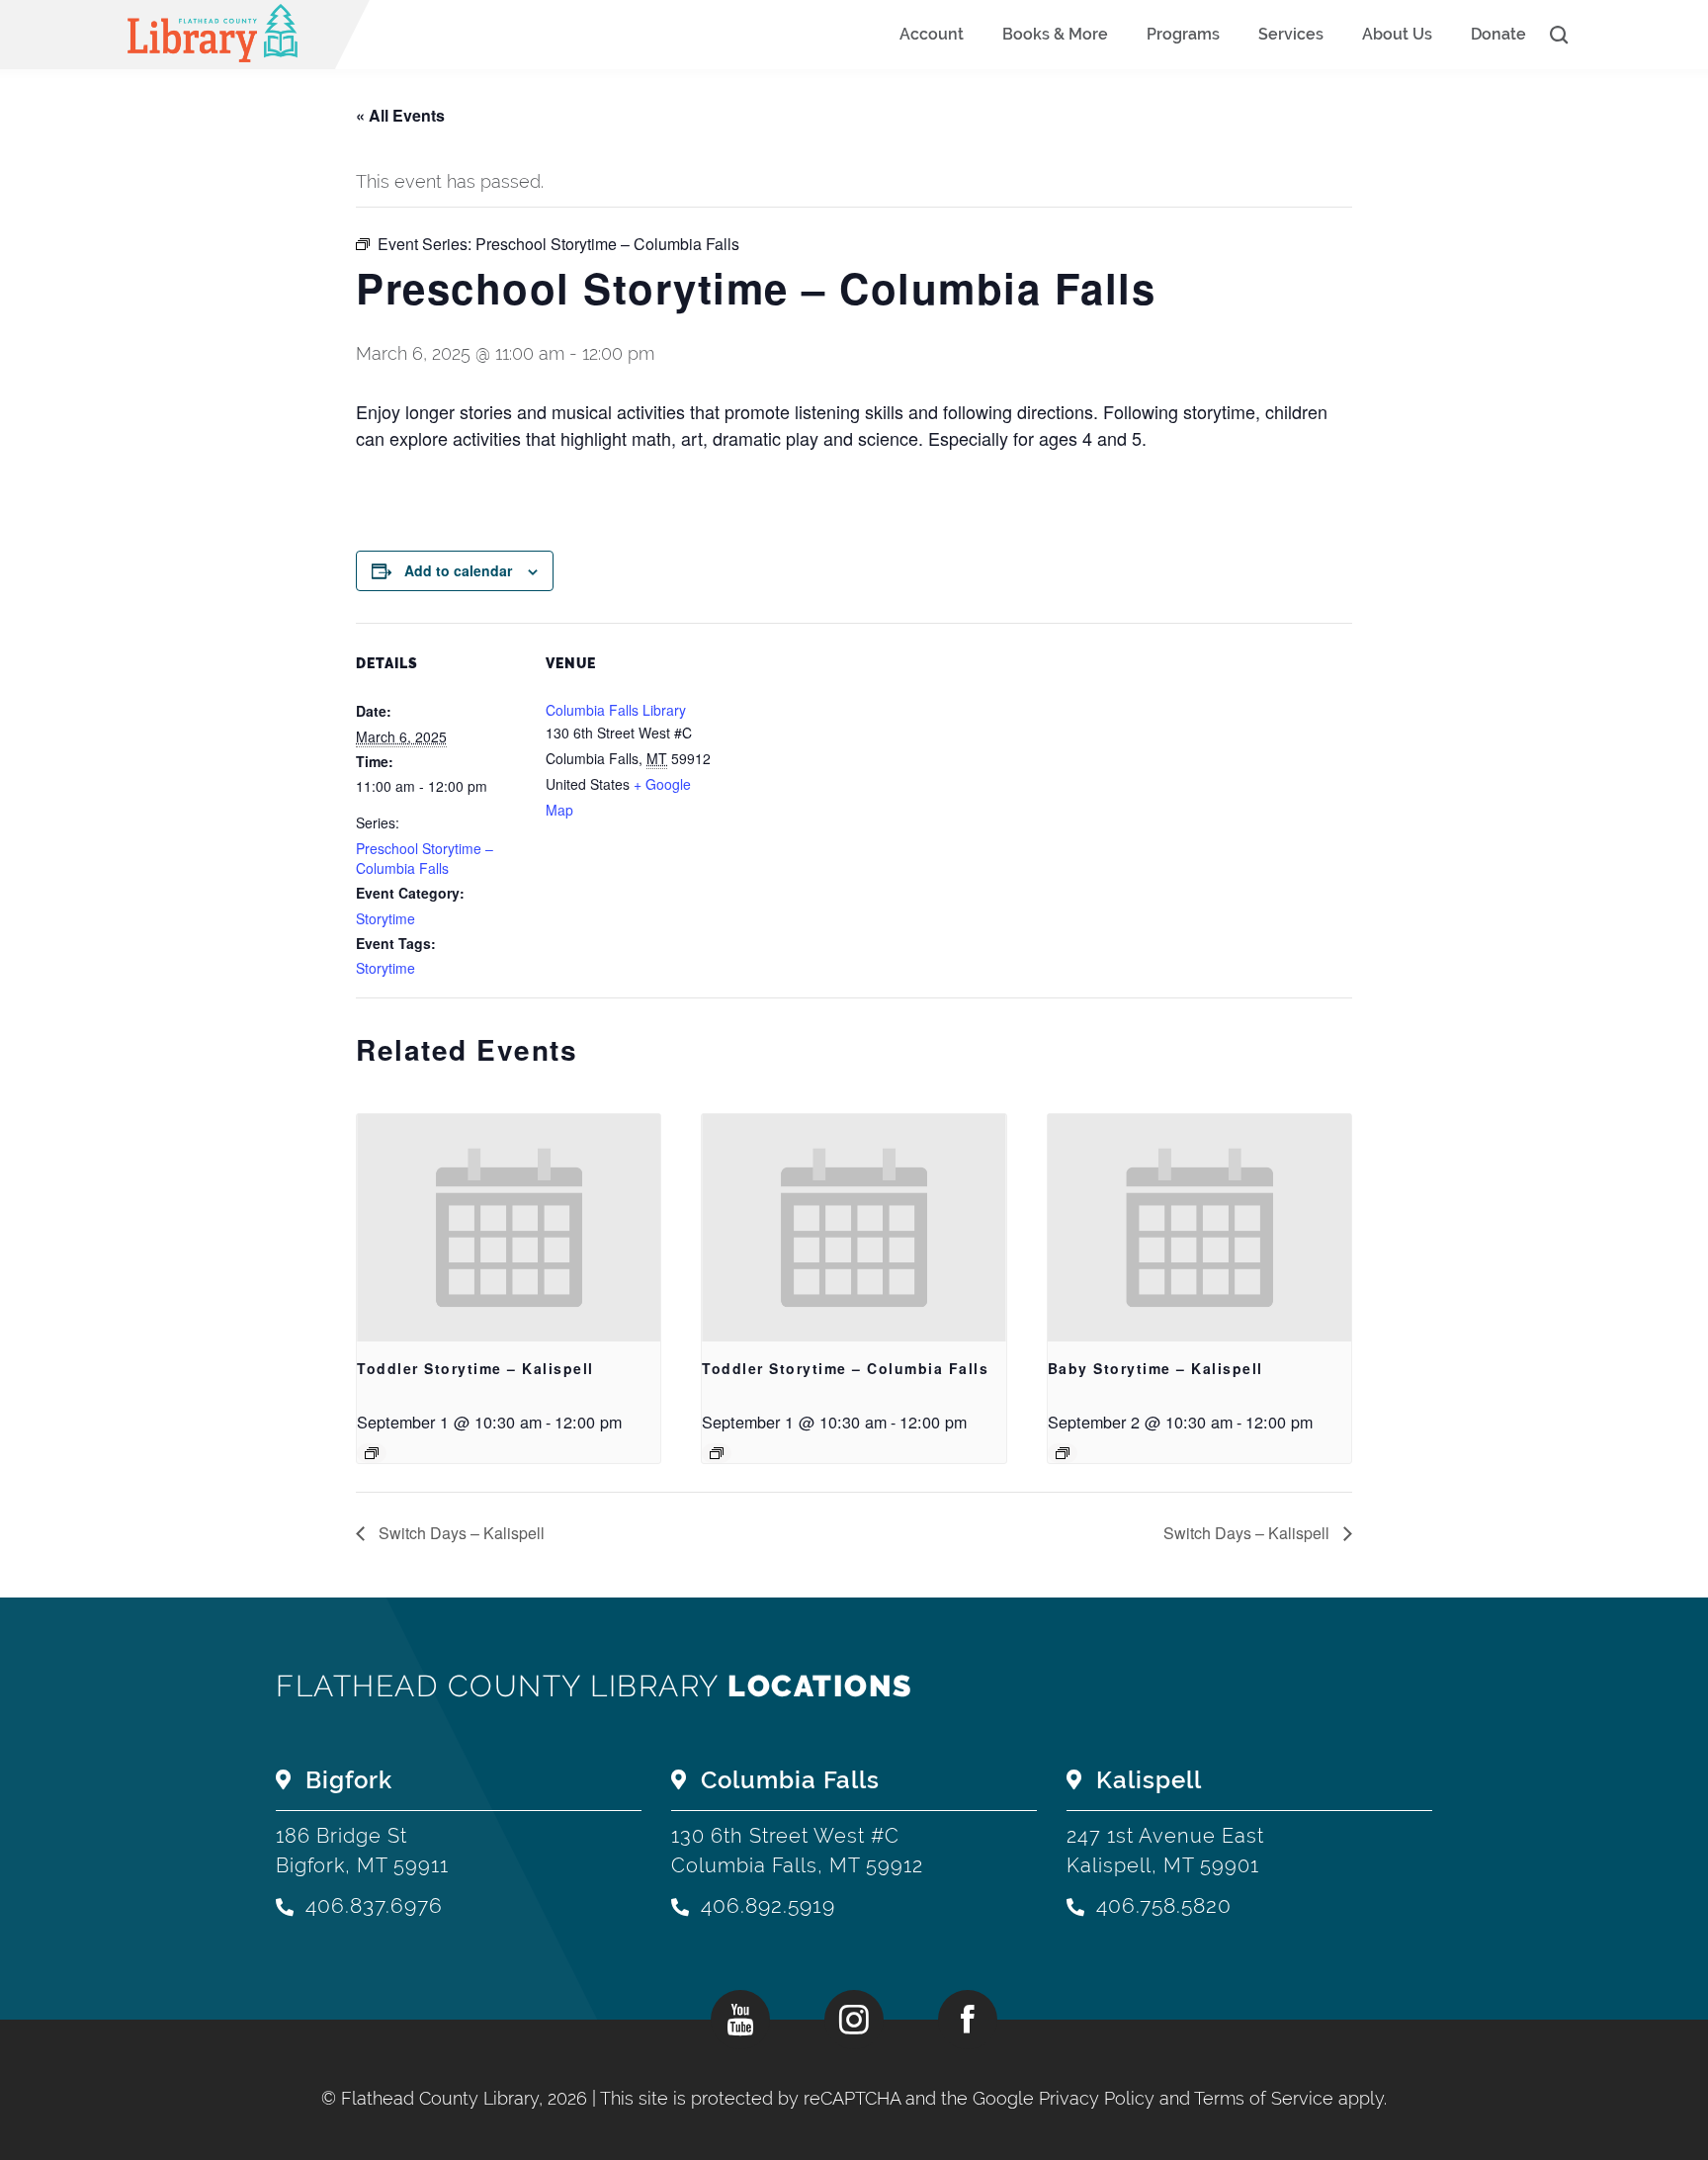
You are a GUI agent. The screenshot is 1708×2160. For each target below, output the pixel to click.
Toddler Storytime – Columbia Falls (845, 1368)
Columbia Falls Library (616, 710)
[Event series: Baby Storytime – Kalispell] (1063, 1453)
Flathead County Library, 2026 (467, 2098)
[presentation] (509, 1228)
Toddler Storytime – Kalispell (475, 1368)
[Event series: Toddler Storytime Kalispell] (372, 1453)
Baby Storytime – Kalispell (1155, 1368)
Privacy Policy (1097, 2098)
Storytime (385, 918)
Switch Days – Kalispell (460, 1533)
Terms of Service (1264, 2098)
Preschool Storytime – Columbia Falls (425, 858)
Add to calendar (458, 570)
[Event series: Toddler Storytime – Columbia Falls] (717, 1453)
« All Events (400, 115)
